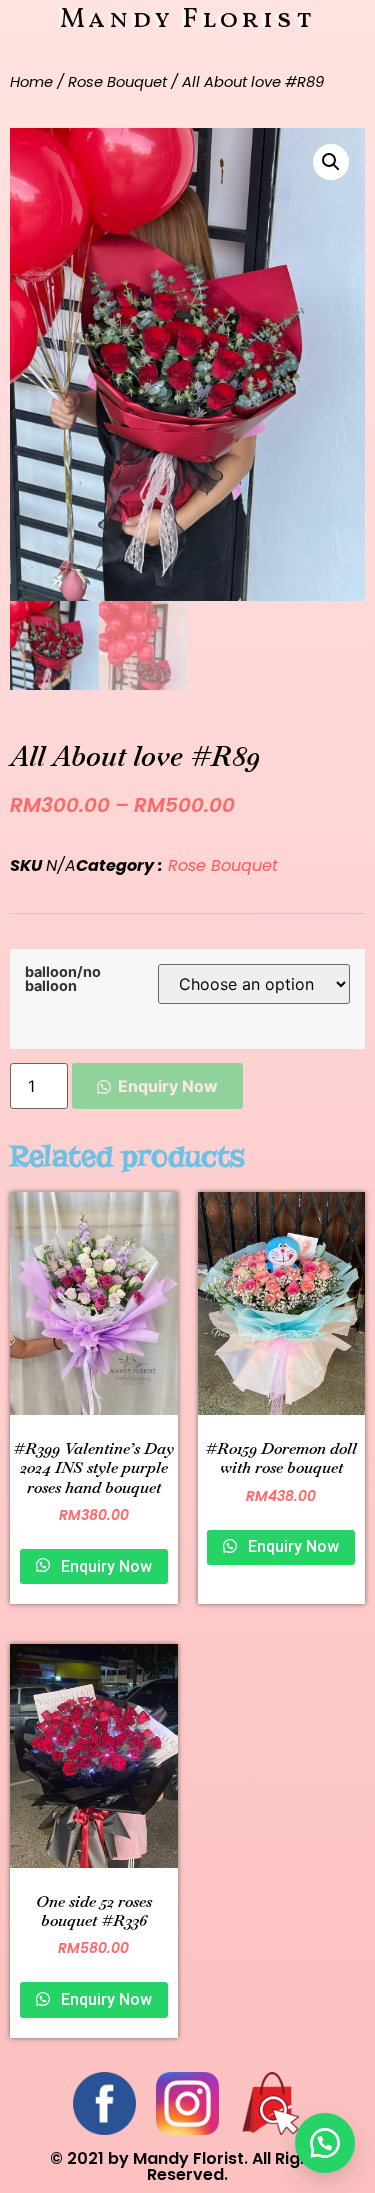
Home (31, 82)
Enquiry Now (168, 1086)
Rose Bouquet (117, 82)
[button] (325, 2143)
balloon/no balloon (63, 979)
